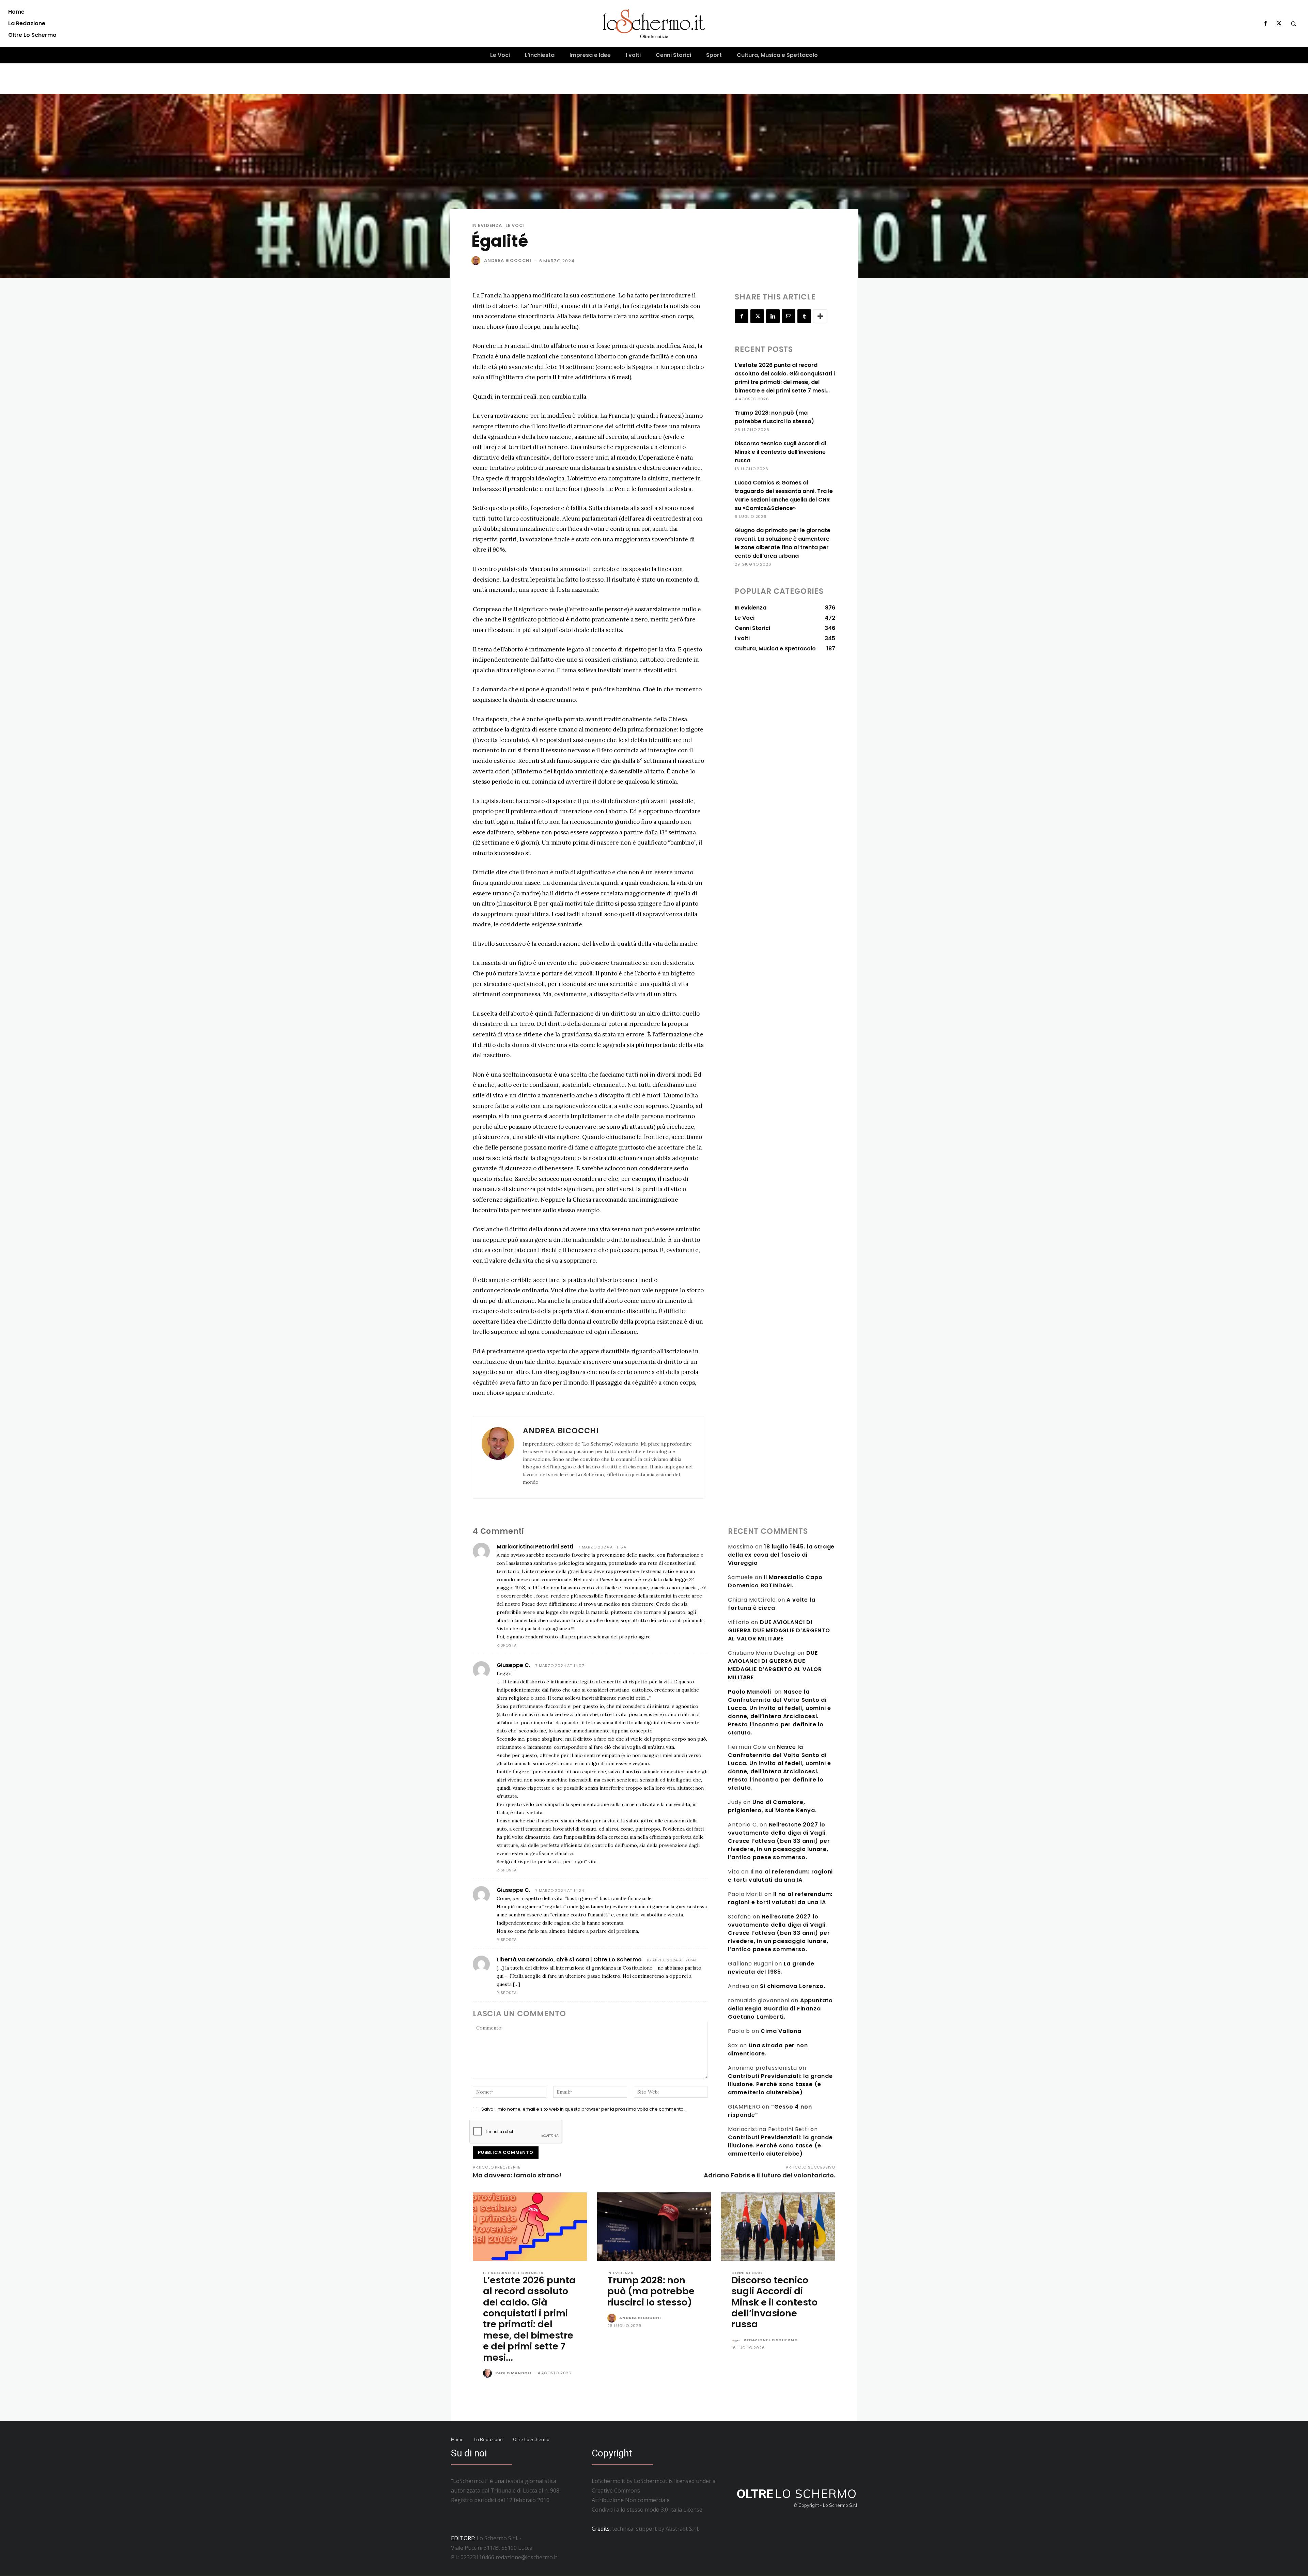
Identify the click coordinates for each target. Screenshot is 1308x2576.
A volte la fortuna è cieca (772, 1604)
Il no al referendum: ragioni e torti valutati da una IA (780, 1876)
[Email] (789, 316)
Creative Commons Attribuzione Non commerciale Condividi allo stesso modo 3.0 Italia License (647, 2500)
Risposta (507, 1645)
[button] (1293, 24)
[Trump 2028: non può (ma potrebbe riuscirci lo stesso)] (654, 2227)
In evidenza (487, 225)
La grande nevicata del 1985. (771, 1968)
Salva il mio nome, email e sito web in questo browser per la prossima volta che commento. (583, 2109)
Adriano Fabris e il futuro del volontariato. (769, 2175)
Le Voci (515, 225)
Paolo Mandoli (749, 1692)
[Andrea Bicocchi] (477, 261)
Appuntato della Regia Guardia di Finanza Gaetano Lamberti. (780, 2009)
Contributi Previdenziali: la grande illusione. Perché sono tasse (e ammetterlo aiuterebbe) (780, 2084)
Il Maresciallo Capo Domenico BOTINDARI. (775, 1581)
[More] (820, 316)
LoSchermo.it (651, 2481)
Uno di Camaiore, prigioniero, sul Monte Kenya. (772, 1806)
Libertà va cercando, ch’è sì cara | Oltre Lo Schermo (569, 1960)
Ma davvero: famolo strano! (517, 2175)
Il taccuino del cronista (513, 2273)
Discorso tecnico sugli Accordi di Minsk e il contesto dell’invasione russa (780, 452)
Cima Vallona (781, 2031)
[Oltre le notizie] (654, 24)
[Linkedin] (773, 316)
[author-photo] (488, 2374)
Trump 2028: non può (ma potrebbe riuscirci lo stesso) (651, 2291)
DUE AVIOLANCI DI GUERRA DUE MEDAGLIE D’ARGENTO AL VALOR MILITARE (779, 1630)
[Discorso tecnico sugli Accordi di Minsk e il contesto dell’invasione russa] (778, 2227)
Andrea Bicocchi (508, 260)
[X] (1279, 24)
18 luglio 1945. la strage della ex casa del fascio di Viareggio (781, 1555)
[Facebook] (1265, 24)
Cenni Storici (747, 2273)
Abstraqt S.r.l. (682, 2529)
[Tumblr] (804, 316)
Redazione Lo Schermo (771, 2340)
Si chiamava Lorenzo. (792, 1986)
